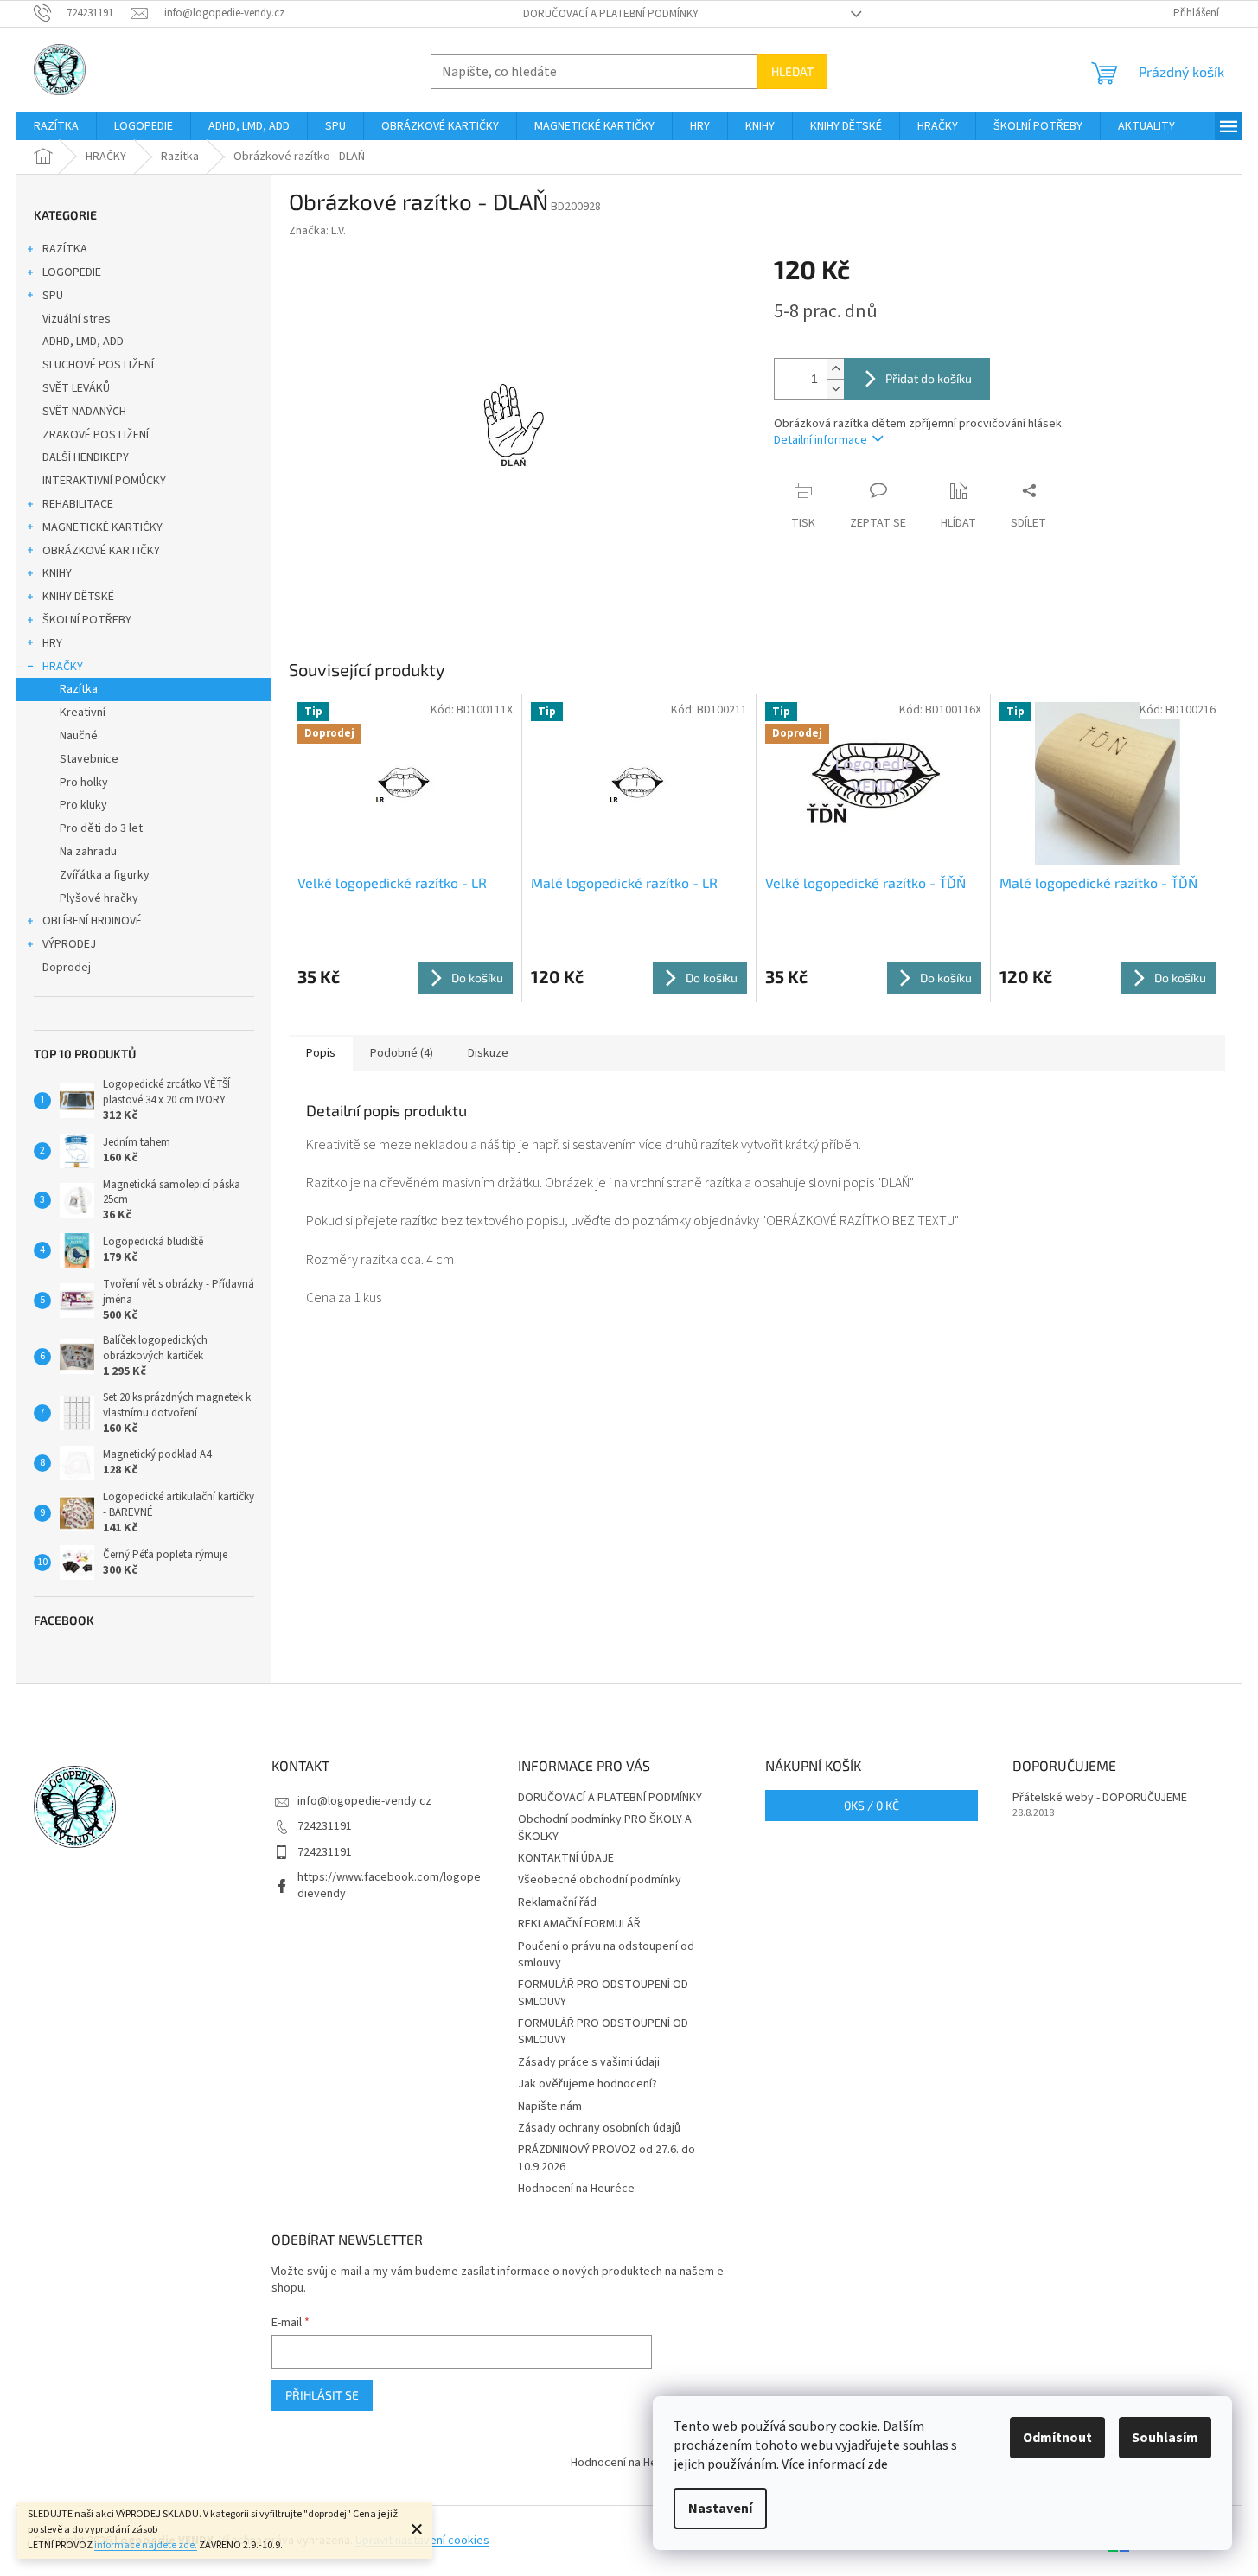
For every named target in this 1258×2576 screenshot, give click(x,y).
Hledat (792, 71)
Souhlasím (1165, 2438)
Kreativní (83, 713)
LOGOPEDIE (72, 272)
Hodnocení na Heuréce (576, 2189)
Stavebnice (89, 759)
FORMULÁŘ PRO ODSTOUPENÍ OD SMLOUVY (603, 1993)
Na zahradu (88, 852)
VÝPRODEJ (69, 944)
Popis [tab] (321, 1053)
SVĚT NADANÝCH (84, 412)
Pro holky (84, 783)
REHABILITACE (78, 504)
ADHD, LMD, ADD (83, 342)
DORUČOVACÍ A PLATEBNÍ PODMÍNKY (611, 14)
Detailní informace (821, 440)
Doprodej (67, 968)
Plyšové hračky (99, 898)
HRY (52, 643)
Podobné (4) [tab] (402, 1053)
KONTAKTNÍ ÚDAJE (566, 1858)
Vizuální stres (77, 319)
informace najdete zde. (146, 2545)
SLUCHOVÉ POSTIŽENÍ (98, 365)
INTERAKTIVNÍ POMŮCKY (104, 481)
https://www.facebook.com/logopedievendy (389, 1886)
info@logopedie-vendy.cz (364, 1801)
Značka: (317, 231)
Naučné (79, 736)
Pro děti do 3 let (101, 828)
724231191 (325, 1826)
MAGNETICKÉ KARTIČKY (102, 527)
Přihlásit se (322, 2395)
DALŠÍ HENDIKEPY (86, 457)
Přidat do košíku (929, 378)
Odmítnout (1057, 2438)
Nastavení (720, 2509)
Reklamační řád (557, 1902)
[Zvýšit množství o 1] (835, 369)
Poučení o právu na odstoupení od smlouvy (606, 1955)
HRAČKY (63, 667)
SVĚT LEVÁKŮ (76, 388)
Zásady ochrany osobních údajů (599, 2128)
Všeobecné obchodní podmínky (600, 1880)
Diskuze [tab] (488, 1053)
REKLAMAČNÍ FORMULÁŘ (579, 1924)
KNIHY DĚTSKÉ (78, 597)
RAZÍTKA (65, 249)
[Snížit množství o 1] (835, 389)
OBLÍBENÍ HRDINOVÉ (92, 921)
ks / (872, 1805)
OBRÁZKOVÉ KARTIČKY (101, 551)
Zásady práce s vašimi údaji (589, 2062)
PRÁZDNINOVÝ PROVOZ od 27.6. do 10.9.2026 (607, 2158)
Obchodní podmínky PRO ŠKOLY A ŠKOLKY (605, 1828)
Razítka (79, 689)
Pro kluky (83, 805)
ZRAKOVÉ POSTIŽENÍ (96, 435)
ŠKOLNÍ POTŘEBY (87, 620)
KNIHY (57, 573)
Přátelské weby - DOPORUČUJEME (1100, 1798)
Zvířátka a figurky (105, 875)
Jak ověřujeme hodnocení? (587, 2084)
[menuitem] (56, 126)
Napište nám (550, 2106)
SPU (53, 296)
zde (878, 2464)
